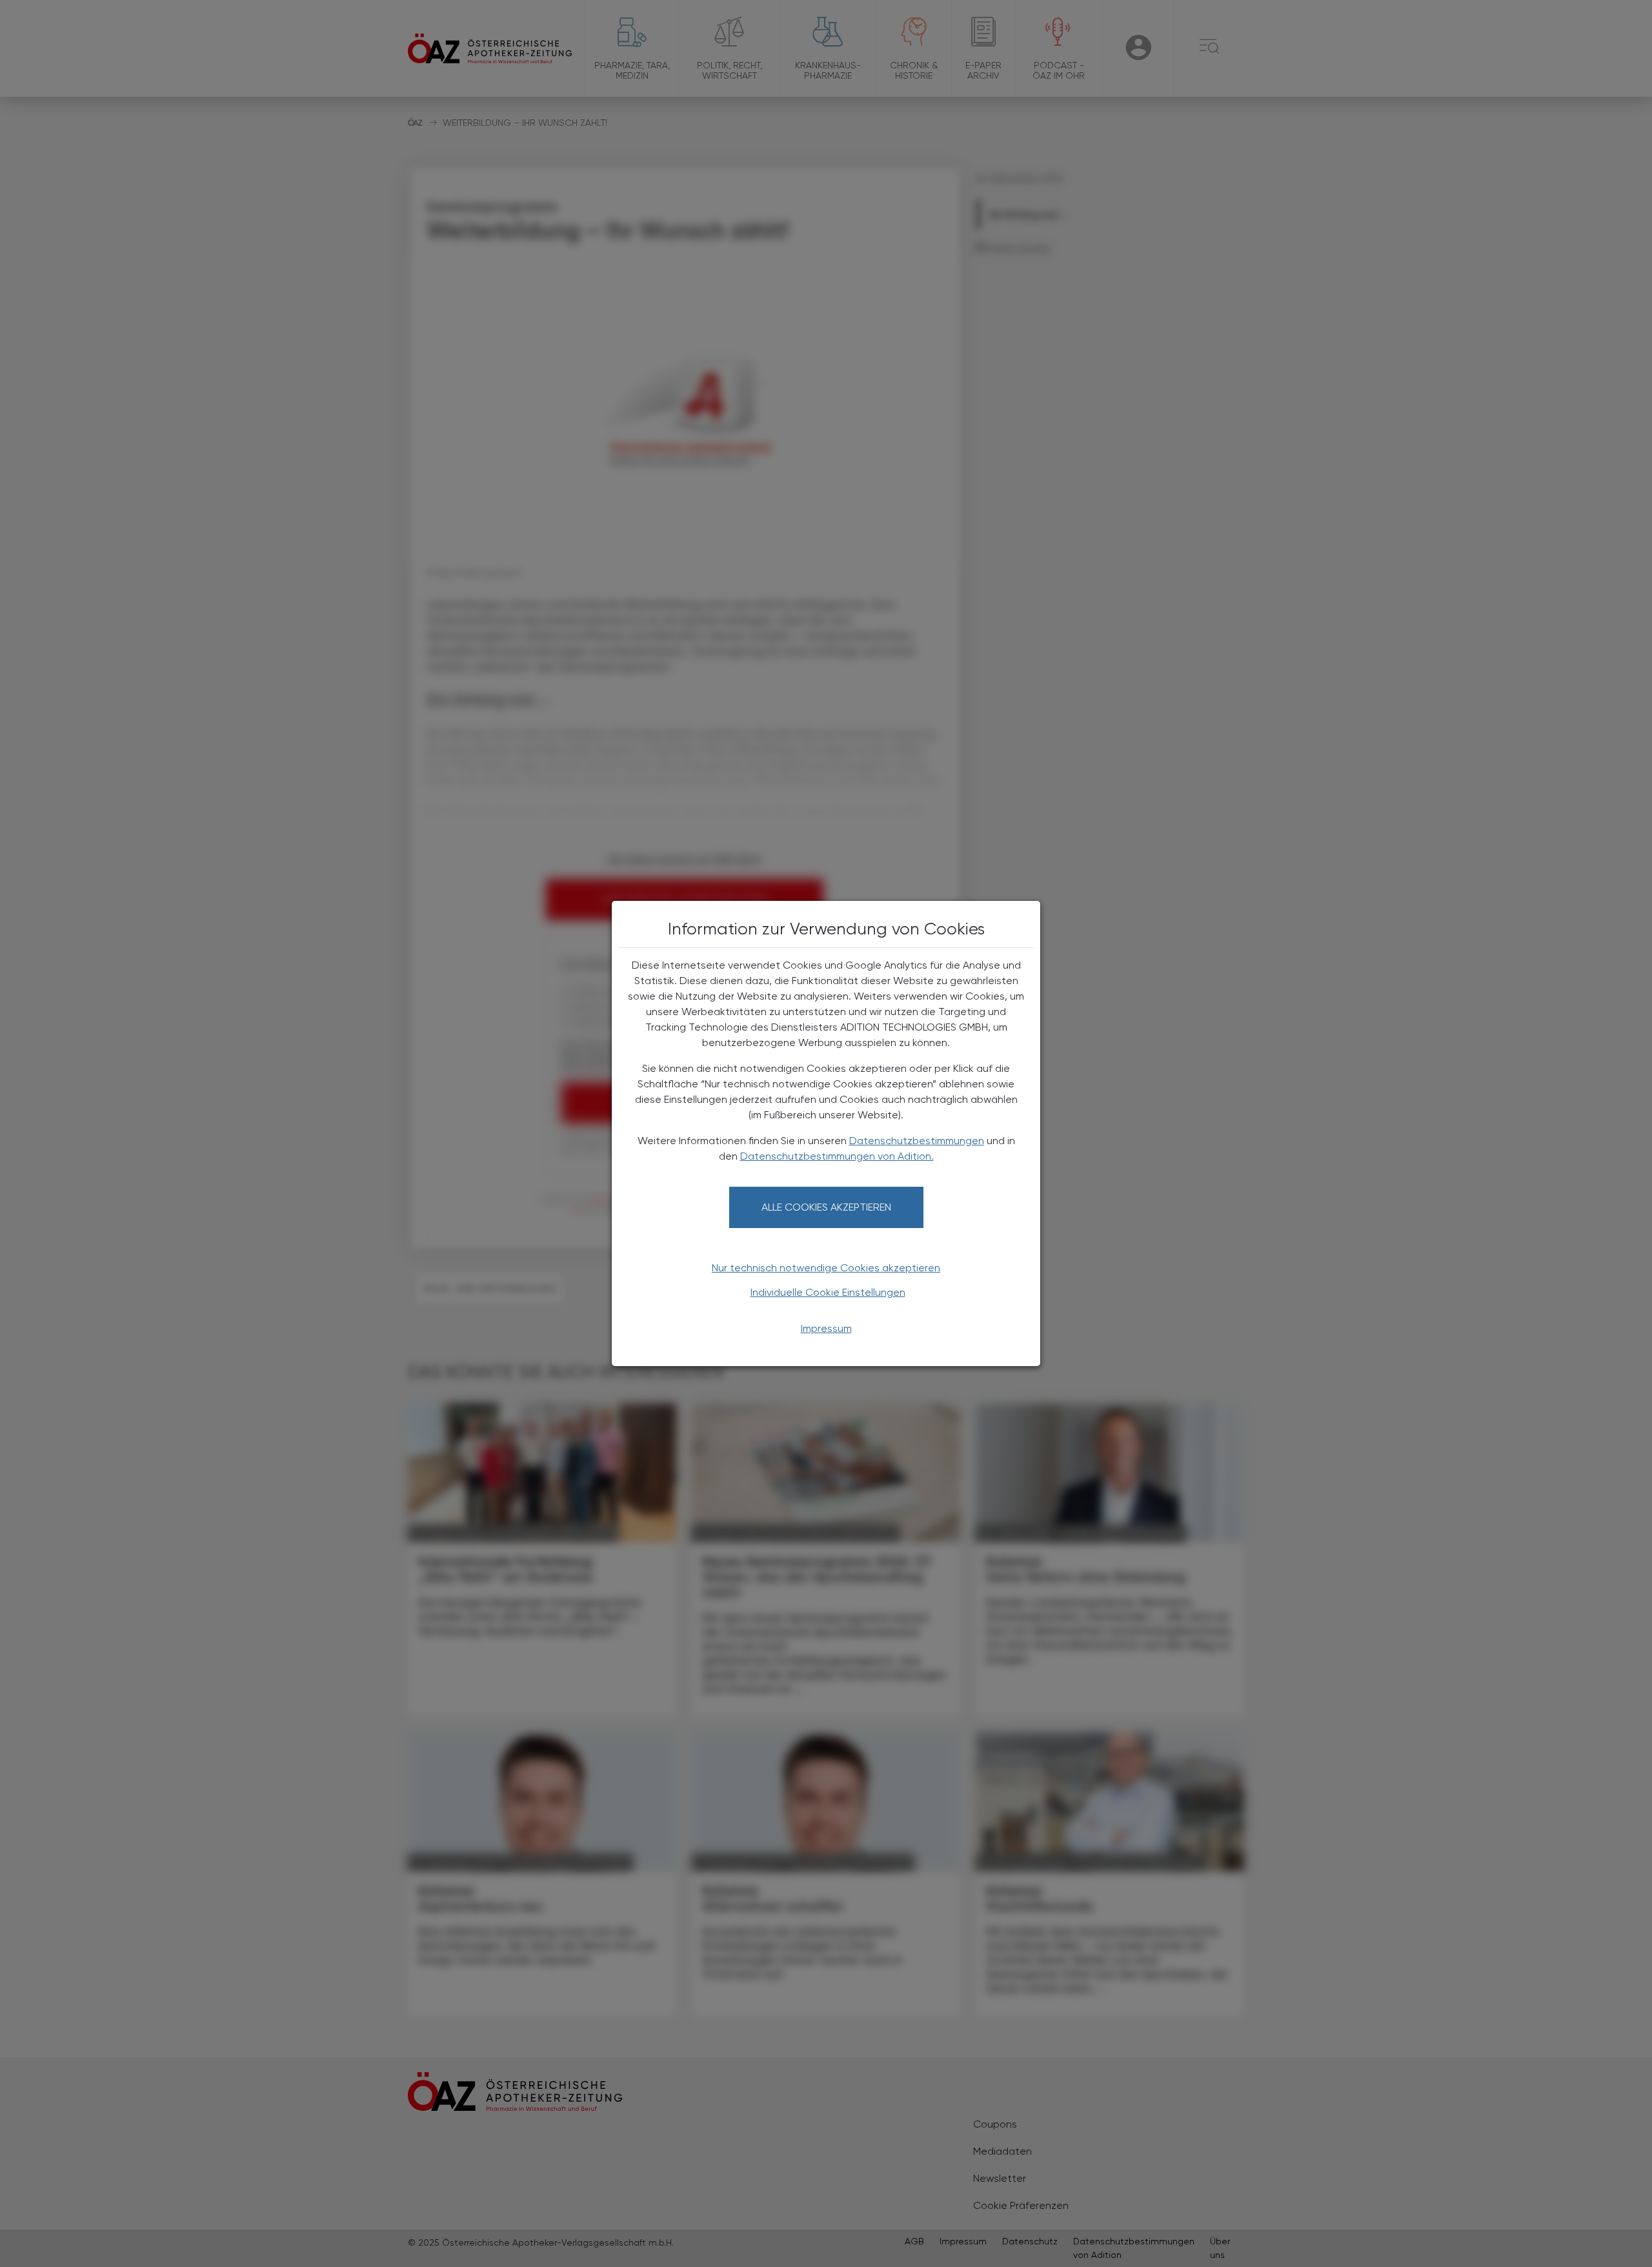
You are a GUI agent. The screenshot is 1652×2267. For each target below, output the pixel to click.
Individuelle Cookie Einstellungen (828, 1292)
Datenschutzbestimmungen (917, 1141)
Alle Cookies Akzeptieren (826, 1207)
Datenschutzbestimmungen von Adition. (837, 1156)
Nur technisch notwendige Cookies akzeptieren (826, 1268)
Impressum (826, 1328)
